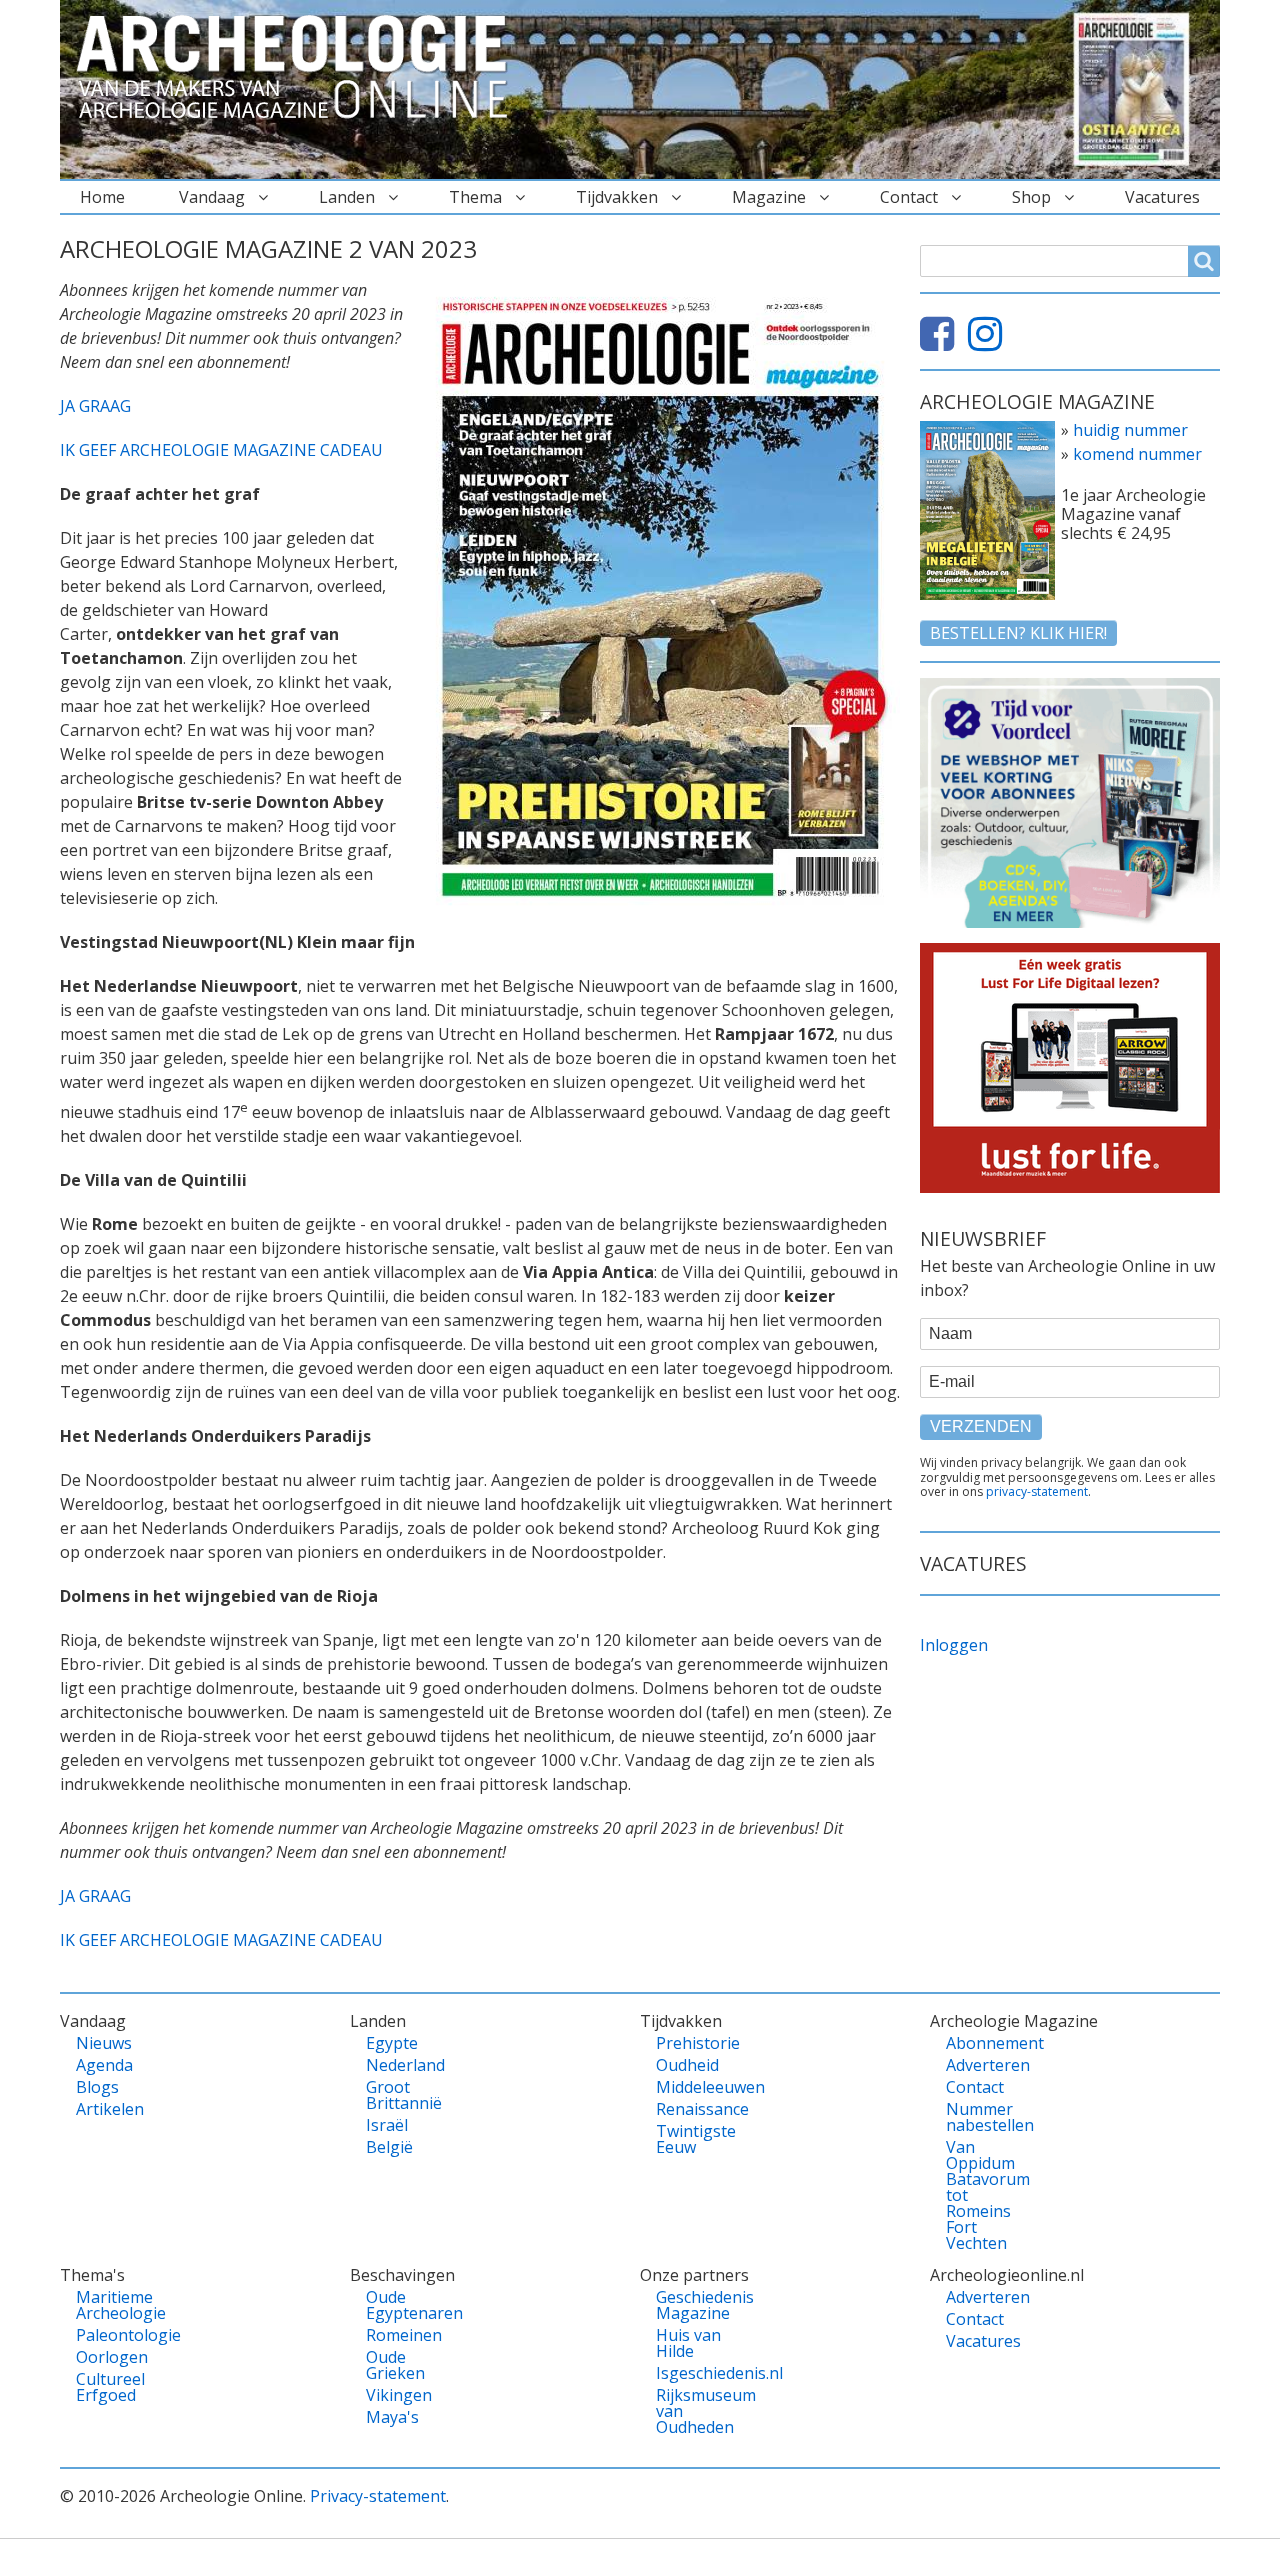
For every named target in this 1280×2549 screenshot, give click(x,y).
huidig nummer (1130, 430)
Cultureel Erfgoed (110, 2387)
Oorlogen (110, 2357)
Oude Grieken (395, 2365)
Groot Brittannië (400, 2095)
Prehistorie (690, 2043)
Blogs (97, 2087)
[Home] (300, 68)
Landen (347, 197)
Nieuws (104, 2043)
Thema (475, 197)
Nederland (400, 2065)
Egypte (392, 2043)
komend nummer (1137, 454)
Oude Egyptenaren (400, 2305)
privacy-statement (1037, 1491)
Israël (387, 2125)
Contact (909, 197)
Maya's (392, 2417)
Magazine (769, 197)
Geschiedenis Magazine (690, 2305)
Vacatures (1162, 197)
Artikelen (110, 2109)
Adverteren (980, 2065)
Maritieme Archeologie (110, 2305)
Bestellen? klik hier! (1018, 633)
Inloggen (954, 1645)
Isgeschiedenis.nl (690, 2373)
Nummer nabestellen (980, 2117)
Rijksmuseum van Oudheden (690, 2411)
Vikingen (399, 2395)
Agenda (104, 2065)
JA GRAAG (95, 406)
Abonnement (980, 2043)
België (389, 2147)
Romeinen (400, 2335)
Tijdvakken (617, 197)
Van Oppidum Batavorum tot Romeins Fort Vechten (980, 2195)
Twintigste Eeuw (690, 2139)
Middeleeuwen (690, 2087)
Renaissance (690, 2109)
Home (102, 197)
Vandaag (212, 197)
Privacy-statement (378, 2496)
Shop (1031, 197)
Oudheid (687, 2065)
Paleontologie (110, 2335)
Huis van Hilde (688, 2343)
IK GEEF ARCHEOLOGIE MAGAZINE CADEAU (221, 450)
